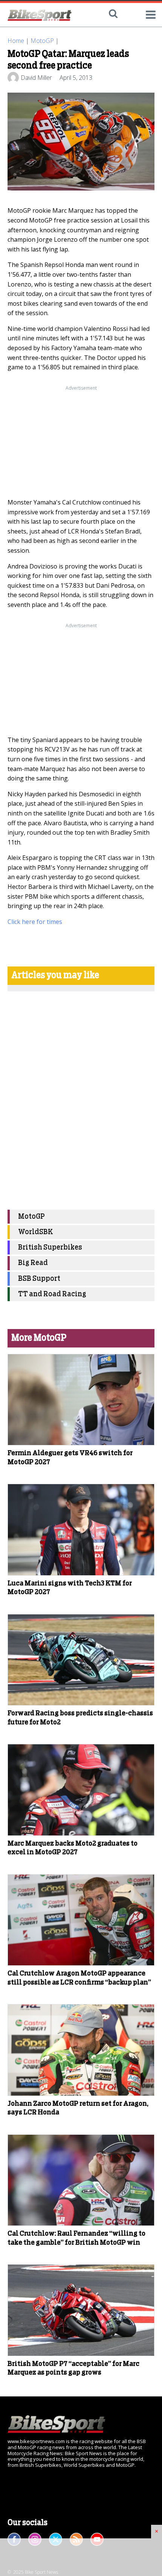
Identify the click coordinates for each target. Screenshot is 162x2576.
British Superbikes (50, 1248)
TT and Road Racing (52, 1294)
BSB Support (39, 1279)
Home (16, 41)
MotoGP (42, 41)
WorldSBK (36, 1232)
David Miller (36, 78)
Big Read (33, 1263)
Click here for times (35, 922)
